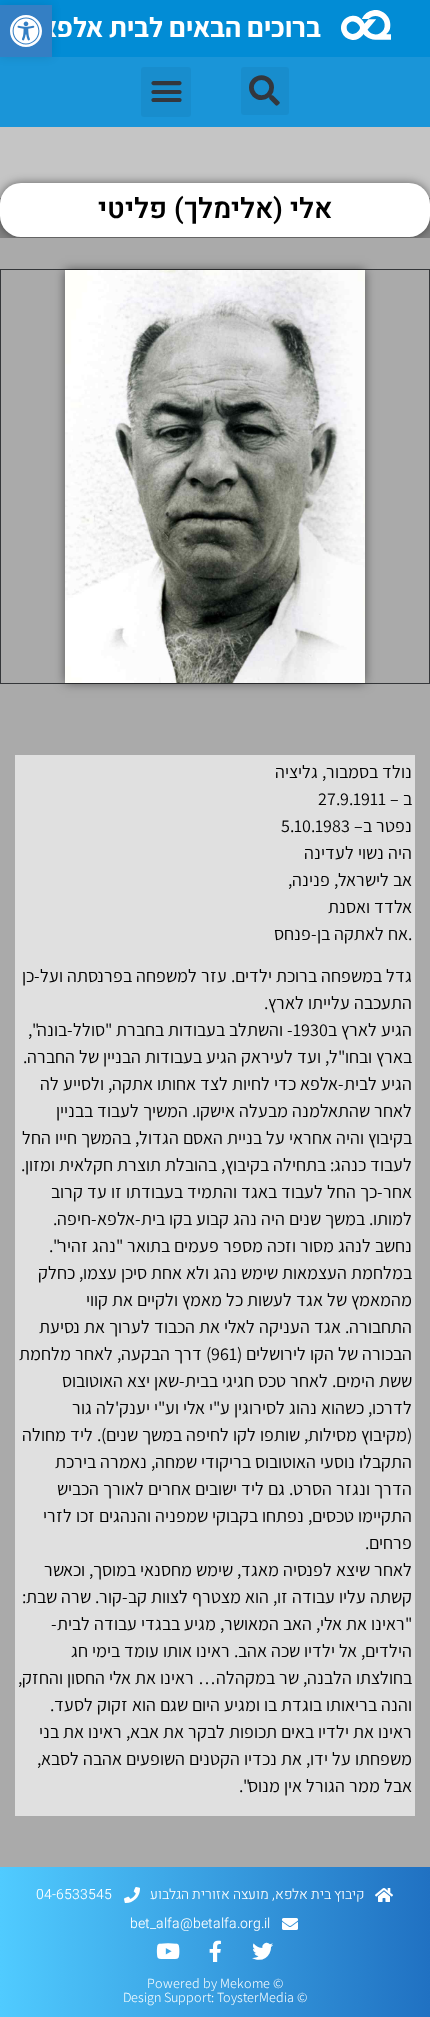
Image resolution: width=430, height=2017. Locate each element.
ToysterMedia (255, 1997)
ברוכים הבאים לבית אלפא (180, 26)
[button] (26, 31)
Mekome (245, 1983)
